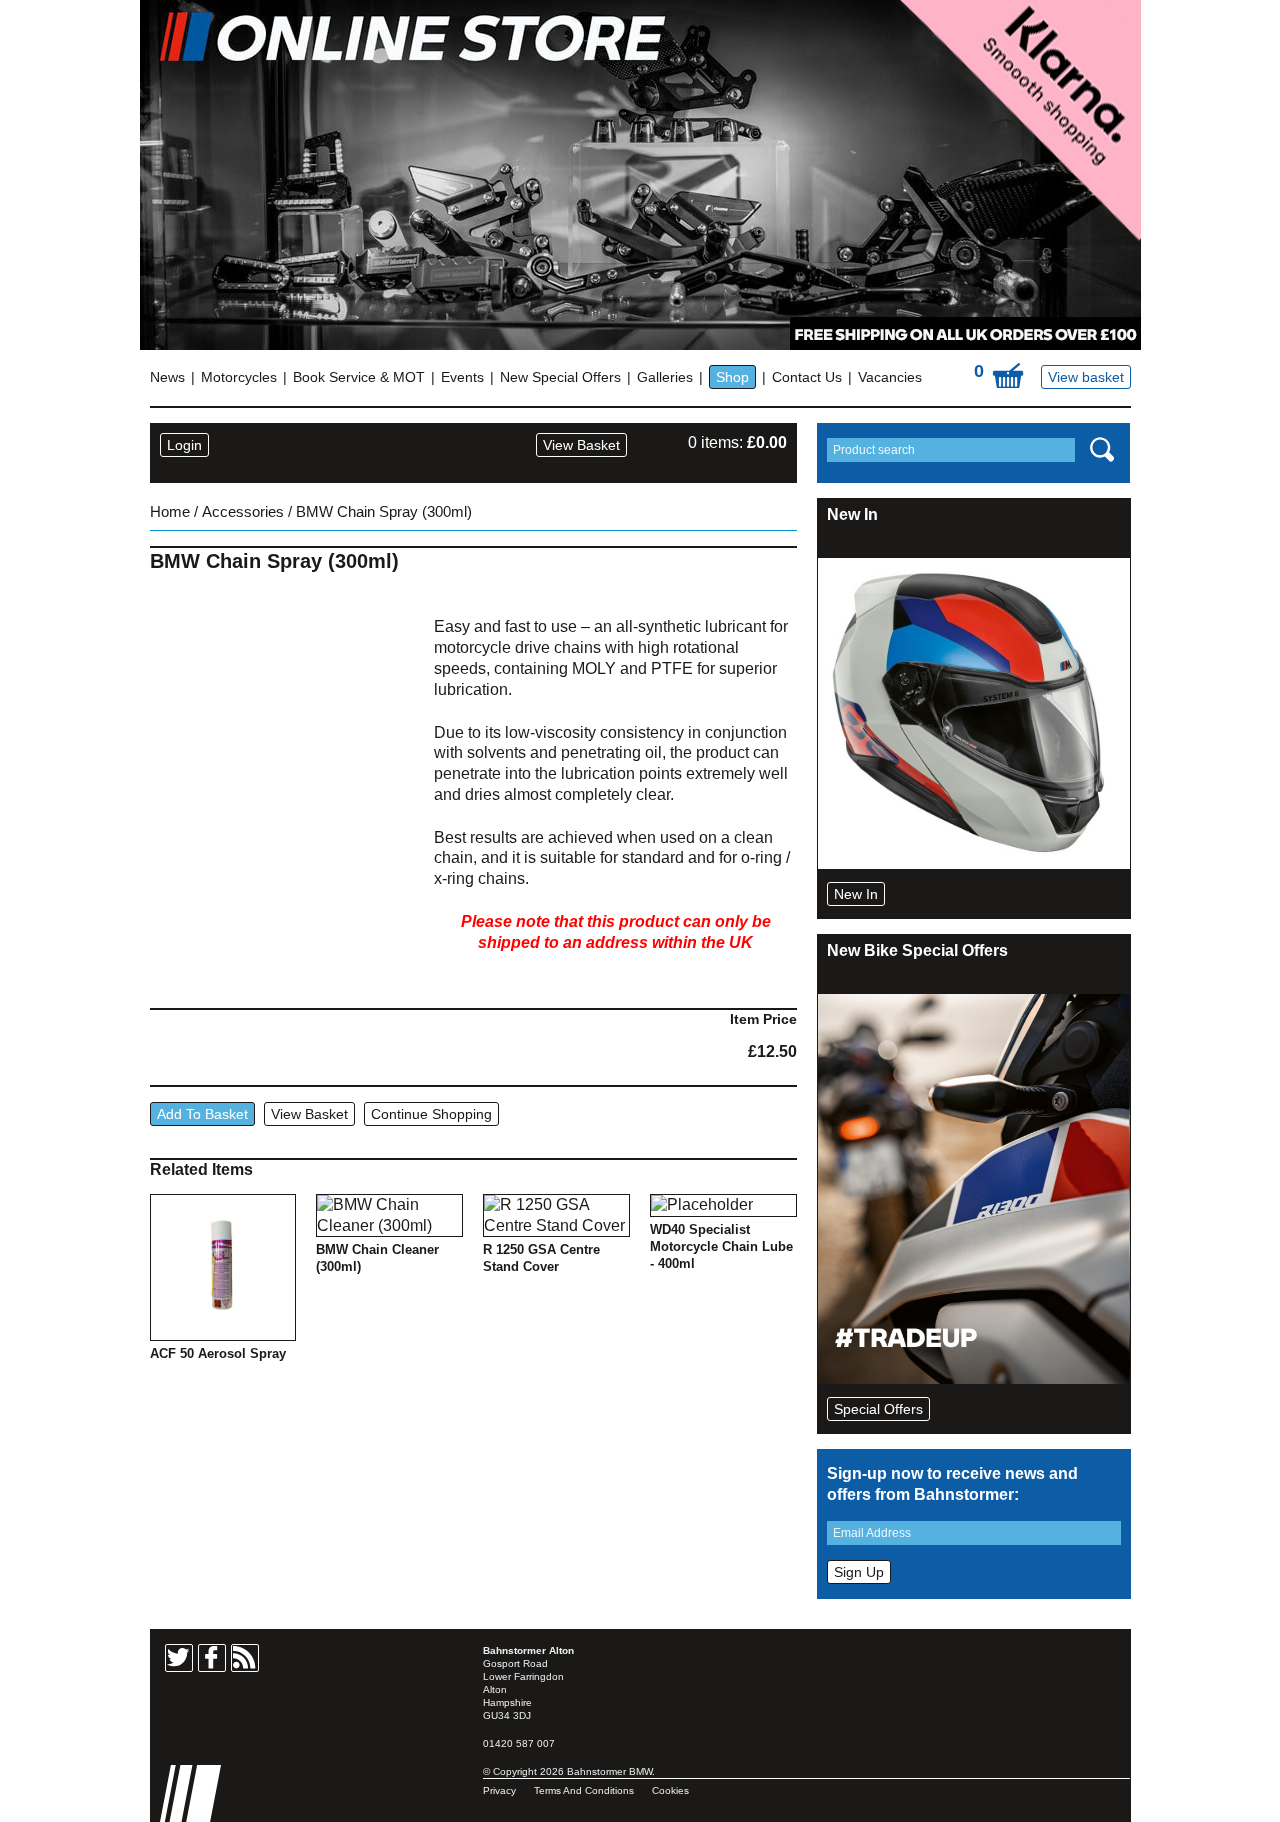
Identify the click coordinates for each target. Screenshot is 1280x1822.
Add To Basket (202, 1114)
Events (462, 377)
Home (170, 512)
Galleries (665, 377)
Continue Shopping (431, 1114)
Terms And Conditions (584, 1790)
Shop (732, 377)
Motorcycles (239, 377)
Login (184, 445)
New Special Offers (560, 377)
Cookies (670, 1790)
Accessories (243, 512)
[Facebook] (212, 1658)
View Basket (581, 445)
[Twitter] (179, 1658)
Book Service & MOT (359, 377)
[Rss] (245, 1658)
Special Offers (878, 1409)
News (167, 377)
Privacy (499, 1790)
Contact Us (807, 377)
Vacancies (890, 377)
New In (856, 894)
